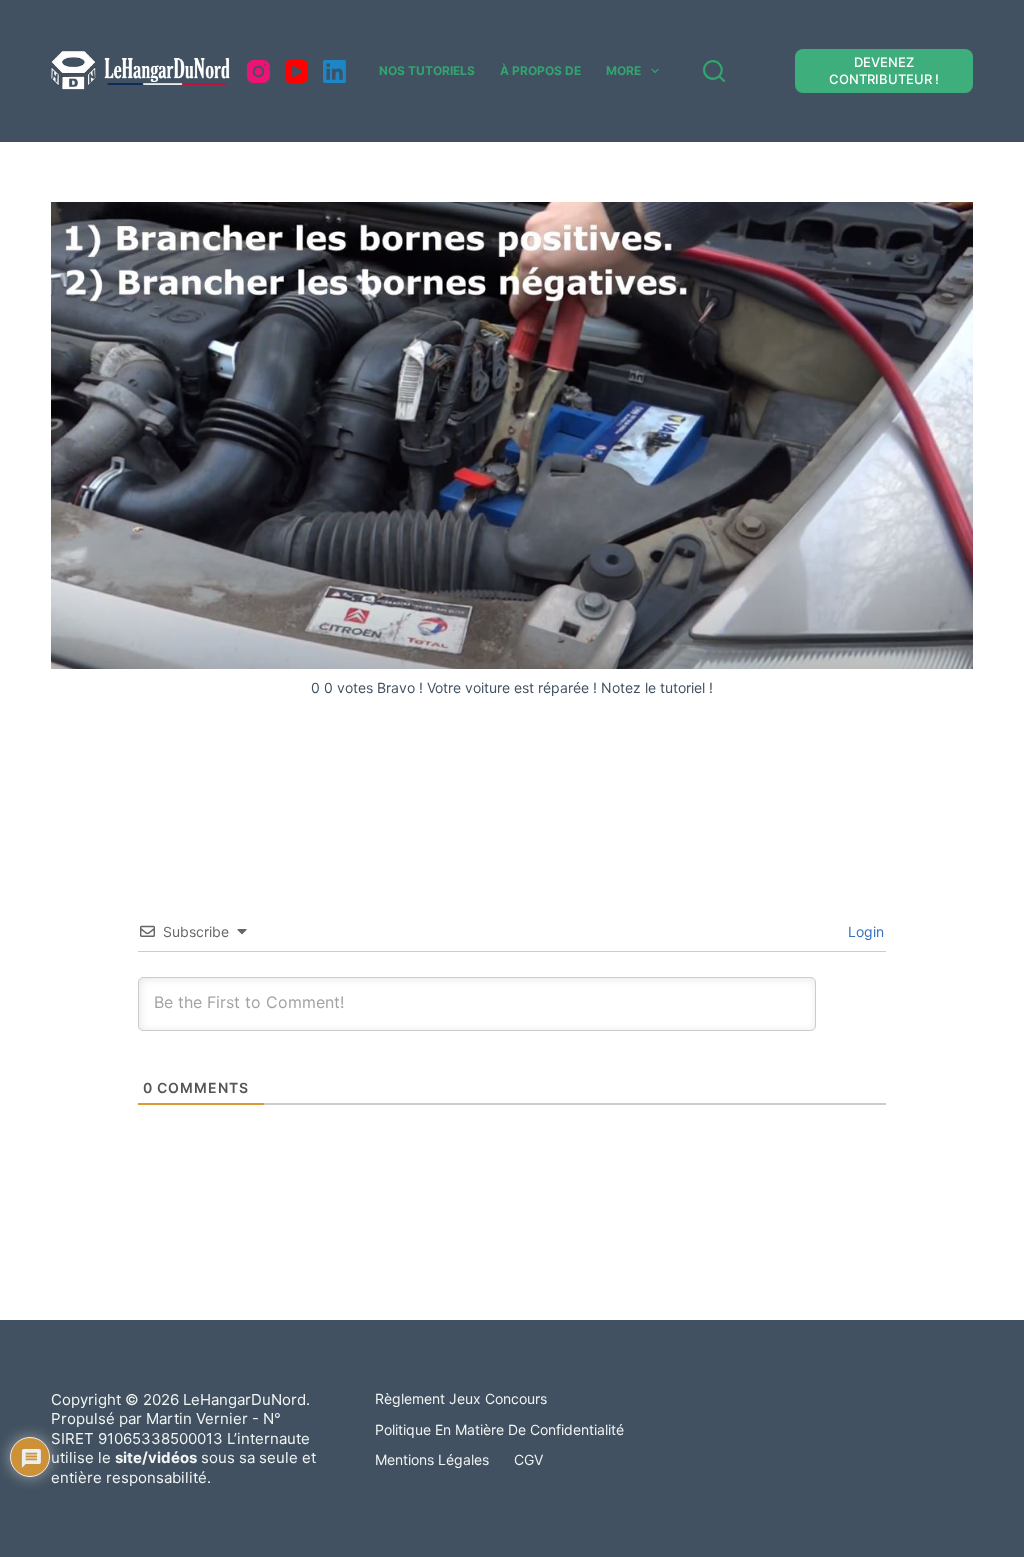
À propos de (540, 70)
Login (864, 931)
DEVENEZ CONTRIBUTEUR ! (884, 70)
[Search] (714, 71)
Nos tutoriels (427, 70)
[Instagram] (258, 71)
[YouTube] (296, 71)
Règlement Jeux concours (461, 1398)
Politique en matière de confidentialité (499, 1429)
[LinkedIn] (334, 71)
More (623, 70)
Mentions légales (432, 1459)
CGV (528, 1459)
